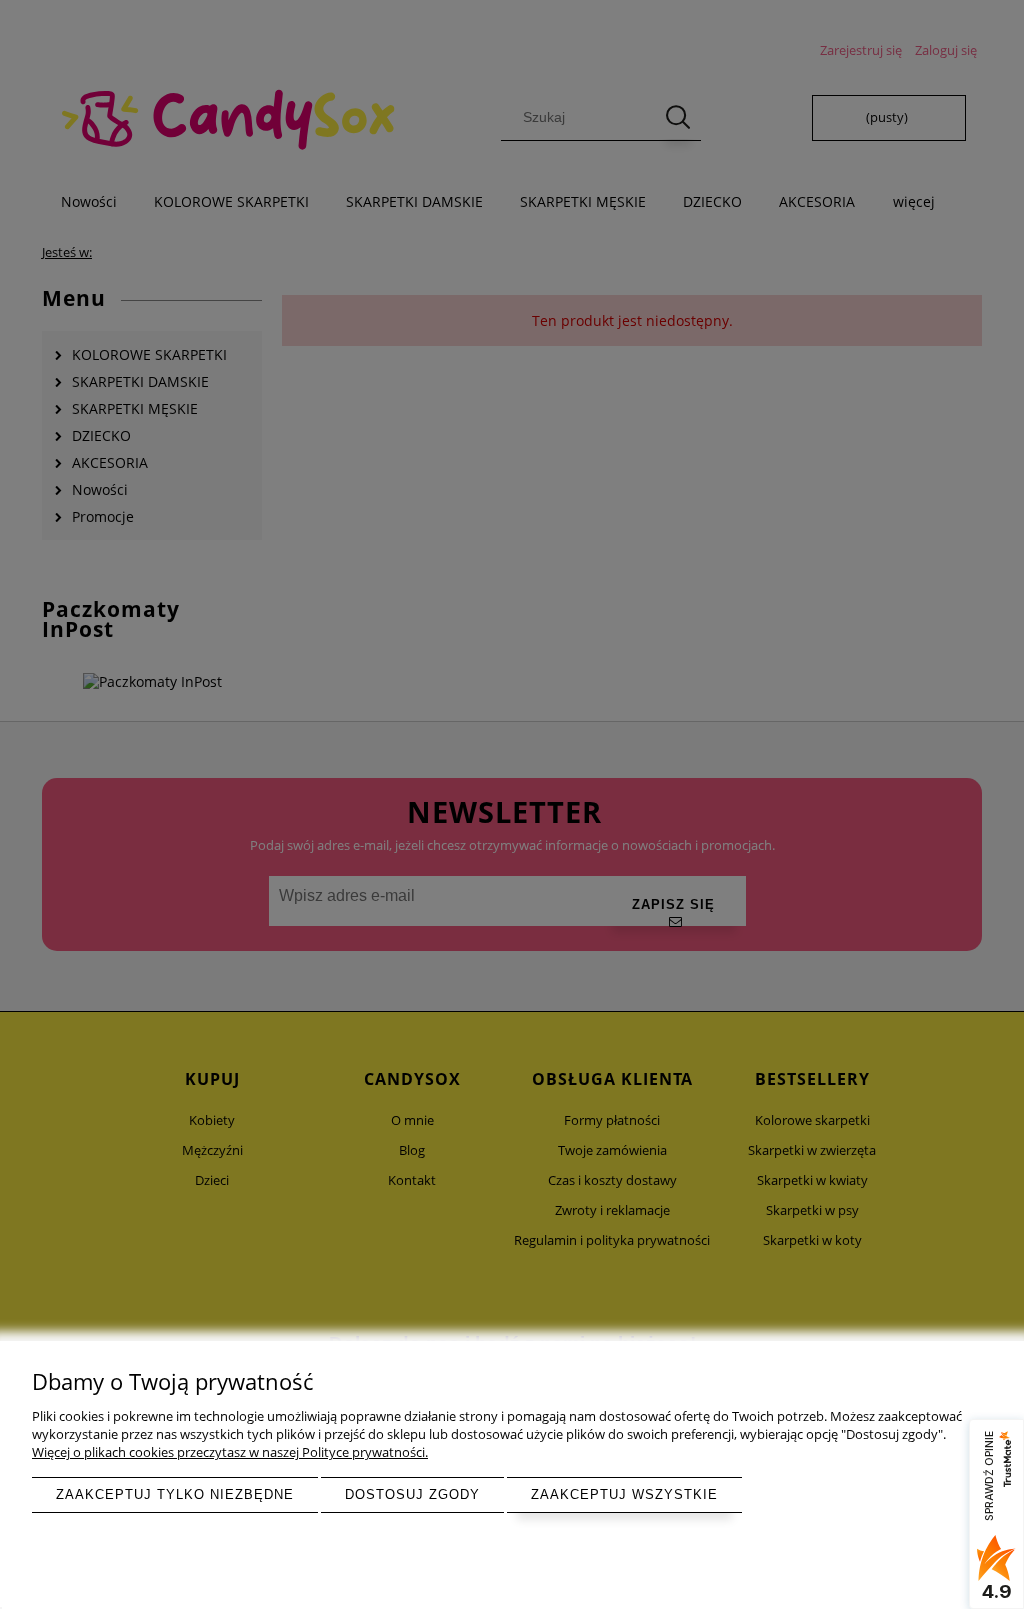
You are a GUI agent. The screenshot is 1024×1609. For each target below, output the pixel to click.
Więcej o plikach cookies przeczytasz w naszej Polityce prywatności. (230, 1452)
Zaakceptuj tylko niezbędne (175, 1494)
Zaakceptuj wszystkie (624, 1494)
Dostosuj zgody (412, 1494)
